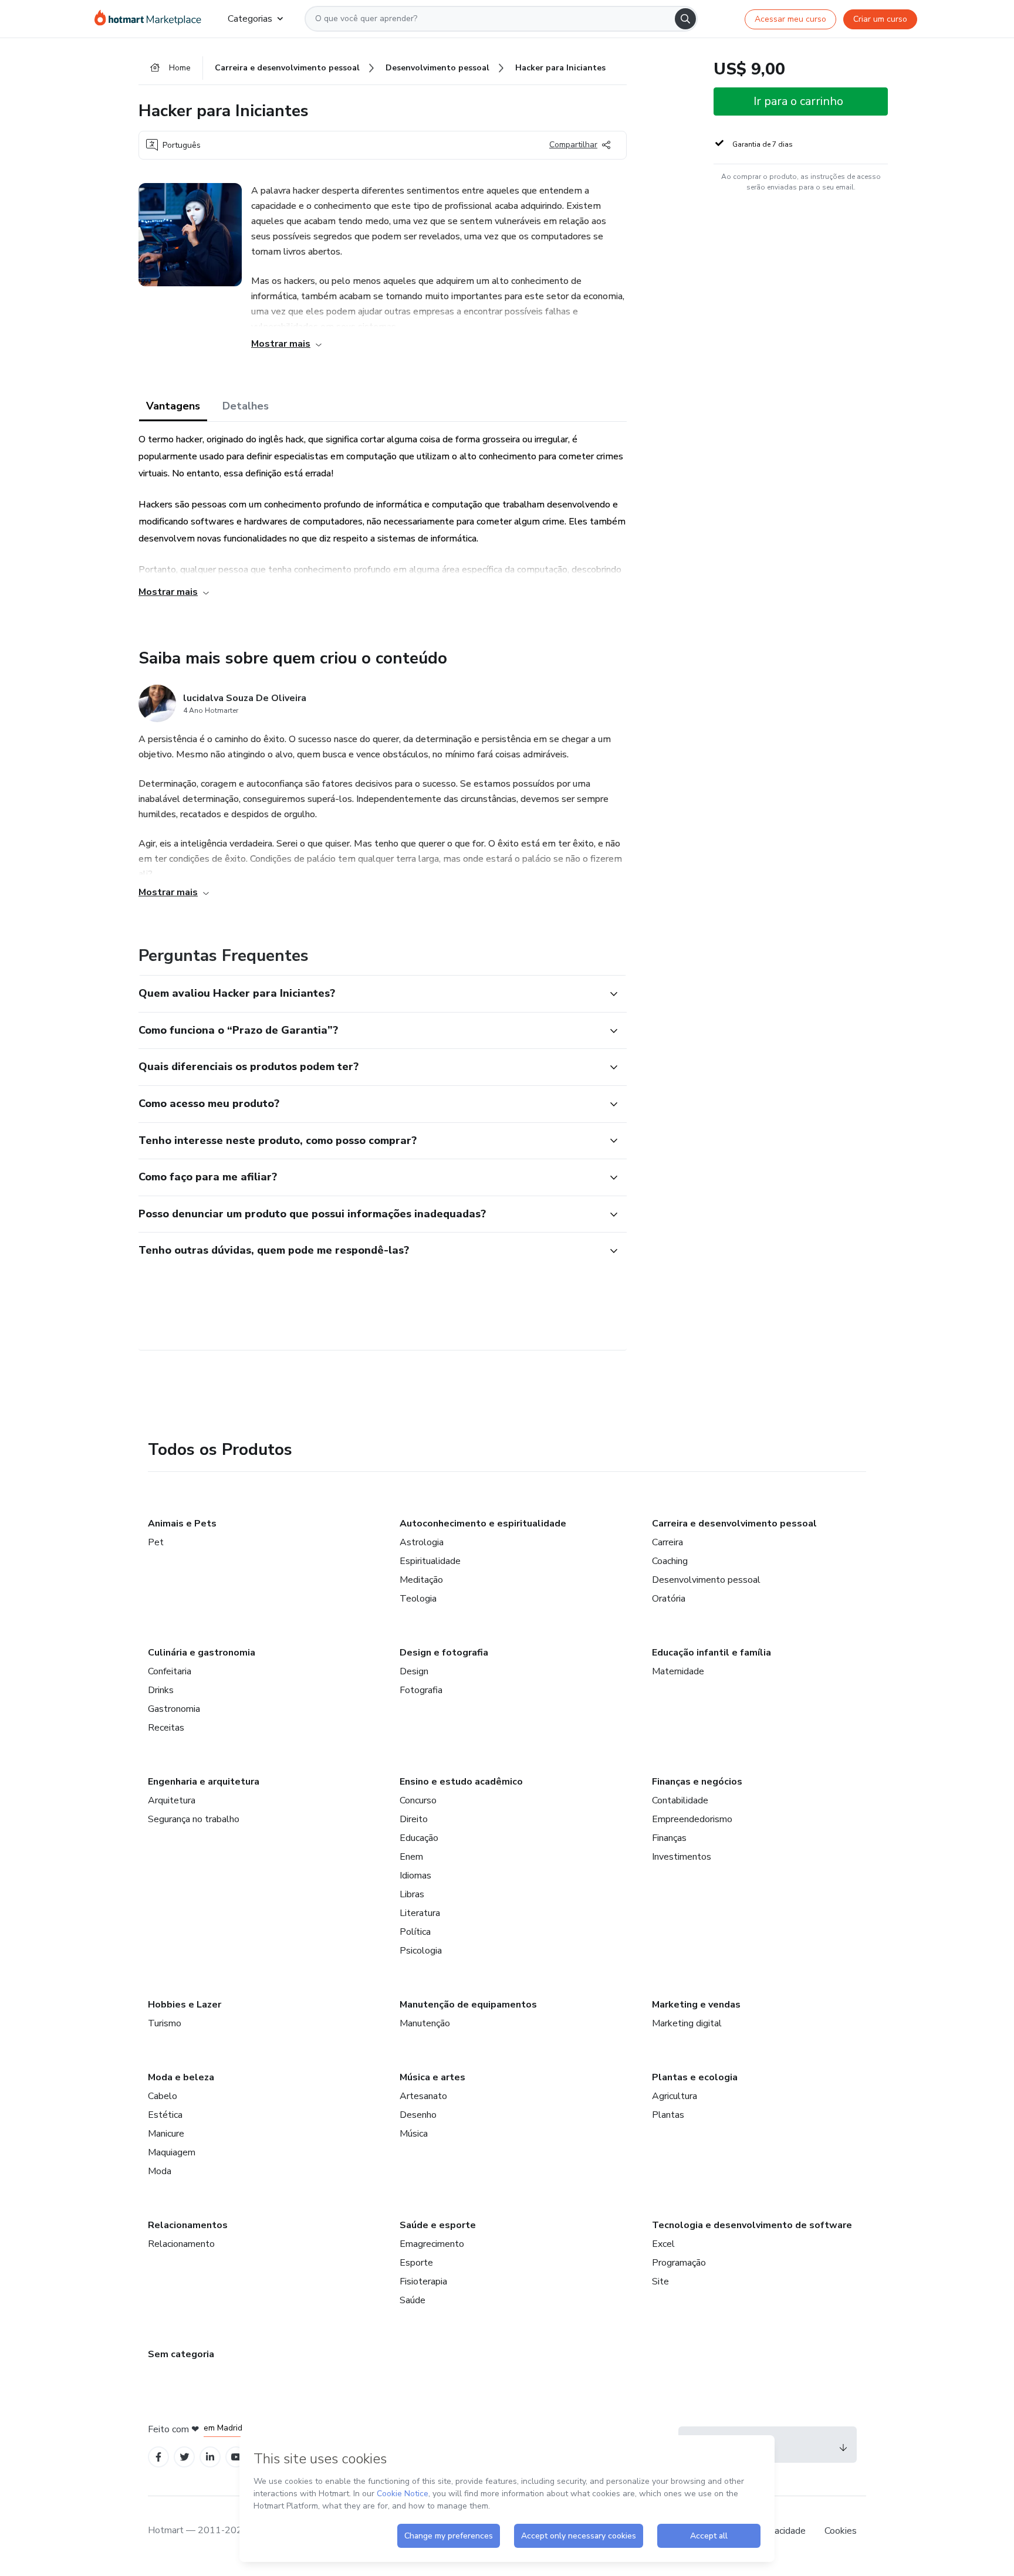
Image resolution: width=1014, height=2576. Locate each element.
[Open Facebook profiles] (158, 2457)
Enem (411, 1857)
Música (414, 2134)
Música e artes (432, 2077)
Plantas (668, 2115)
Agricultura (675, 2096)
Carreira (667, 1542)
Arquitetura (172, 1800)
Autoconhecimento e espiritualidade (483, 1524)
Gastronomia (174, 1709)
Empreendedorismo (692, 1819)
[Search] (685, 19)
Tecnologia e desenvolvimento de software (752, 2225)
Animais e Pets (182, 1524)
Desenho (418, 2115)
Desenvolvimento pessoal (706, 1580)
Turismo (165, 2023)
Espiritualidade (430, 1561)
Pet (156, 1542)
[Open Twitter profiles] (185, 2457)
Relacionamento (181, 2244)
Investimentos (682, 1857)
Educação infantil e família (712, 1653)
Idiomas (415, 1876)
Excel (663, 2244)
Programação (679, 2263)
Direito (414, 1819)
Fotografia (421, 1690)
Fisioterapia (423, 2281)
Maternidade (678, 1671)
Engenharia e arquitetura (204, 1782)
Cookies (841, 2531)
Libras (412, 1894)
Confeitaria (170, 1671)
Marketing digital (687, 2023)
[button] (370, 994)
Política (415, 1932)
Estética (165, 2115)
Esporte (416, 2263)
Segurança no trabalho (194, 1819)
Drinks (161, 1690)
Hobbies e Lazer (185, 2005)
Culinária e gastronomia (202, 1653)
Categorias (250, 19)
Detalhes (246, 406)
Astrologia (422, 1542)
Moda (160, 2171)
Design (414, 1671)
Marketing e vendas (696, 2005)
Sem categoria (181, 2354)
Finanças (669, 1838)
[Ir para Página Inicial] (152, 19)
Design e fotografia (444, 1653)
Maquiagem (172, 2152)
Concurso (418, 1800)
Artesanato (423, 2096)
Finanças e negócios (697, 1782)
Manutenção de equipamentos (468, 2005)
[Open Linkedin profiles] (210, 2457)
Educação (419, 1838)
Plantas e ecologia (695, 2077)
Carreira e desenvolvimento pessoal (734, 1524)
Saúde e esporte (438, 2225)
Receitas (166, 1728)
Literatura (420, 1913)
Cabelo (163, 2096)
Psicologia (421, 1951)
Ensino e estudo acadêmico (461, 1782)
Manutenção (425, 2023)
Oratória (669, 1599)
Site (660, 2281)
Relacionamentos (188, 2225)
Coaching (670, 1561)
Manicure (166, 2134)
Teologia (418, 1599)
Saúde (413, 2300)
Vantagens (173, 406)
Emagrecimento (432, 2244)
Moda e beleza (181, 2077)
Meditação (421, 1580)
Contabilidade (680, 1800)
